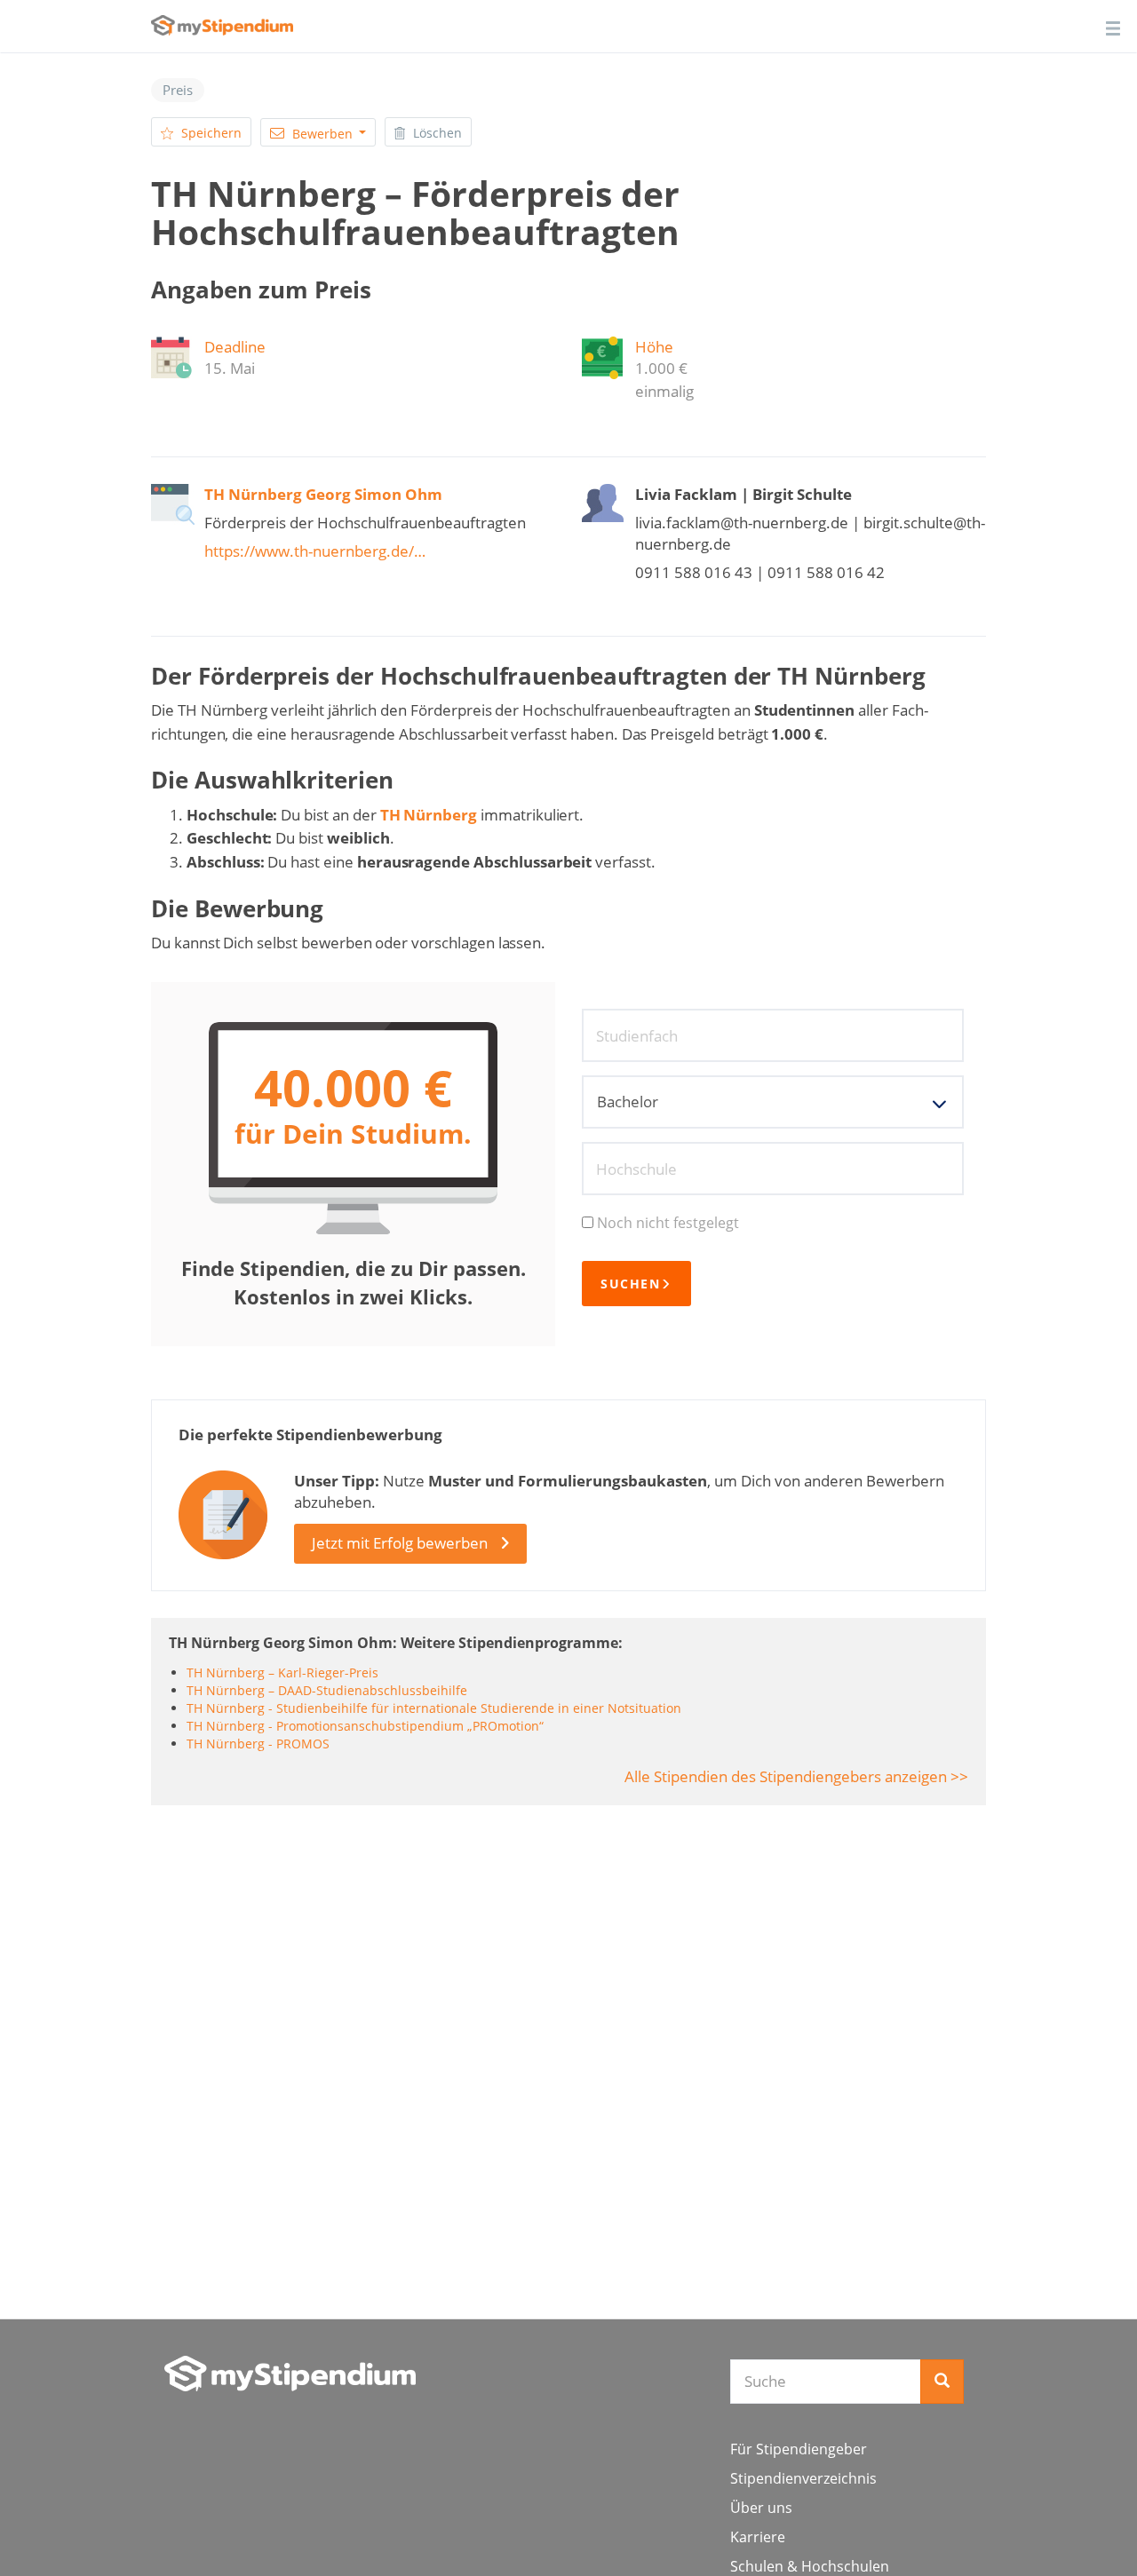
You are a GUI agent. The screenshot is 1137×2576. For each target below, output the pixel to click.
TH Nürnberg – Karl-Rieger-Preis (282, 1672)
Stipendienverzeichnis (803, 2478)
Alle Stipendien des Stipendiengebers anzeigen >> (796, 1776)
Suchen (630, 1284)
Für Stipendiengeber (799, 2449)
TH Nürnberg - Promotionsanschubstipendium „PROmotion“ (365, 1726)
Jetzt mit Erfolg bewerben (400, 1543)
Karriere (758, 2537)
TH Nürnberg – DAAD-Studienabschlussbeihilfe (327, 1690)
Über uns (761, 2508)
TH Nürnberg (429, 815)
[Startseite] (290, 2374)
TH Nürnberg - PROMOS (258, 1744)
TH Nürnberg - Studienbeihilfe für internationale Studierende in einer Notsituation (434, 1708)
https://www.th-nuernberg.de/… (315, 551)
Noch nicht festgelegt (668, 1223)
